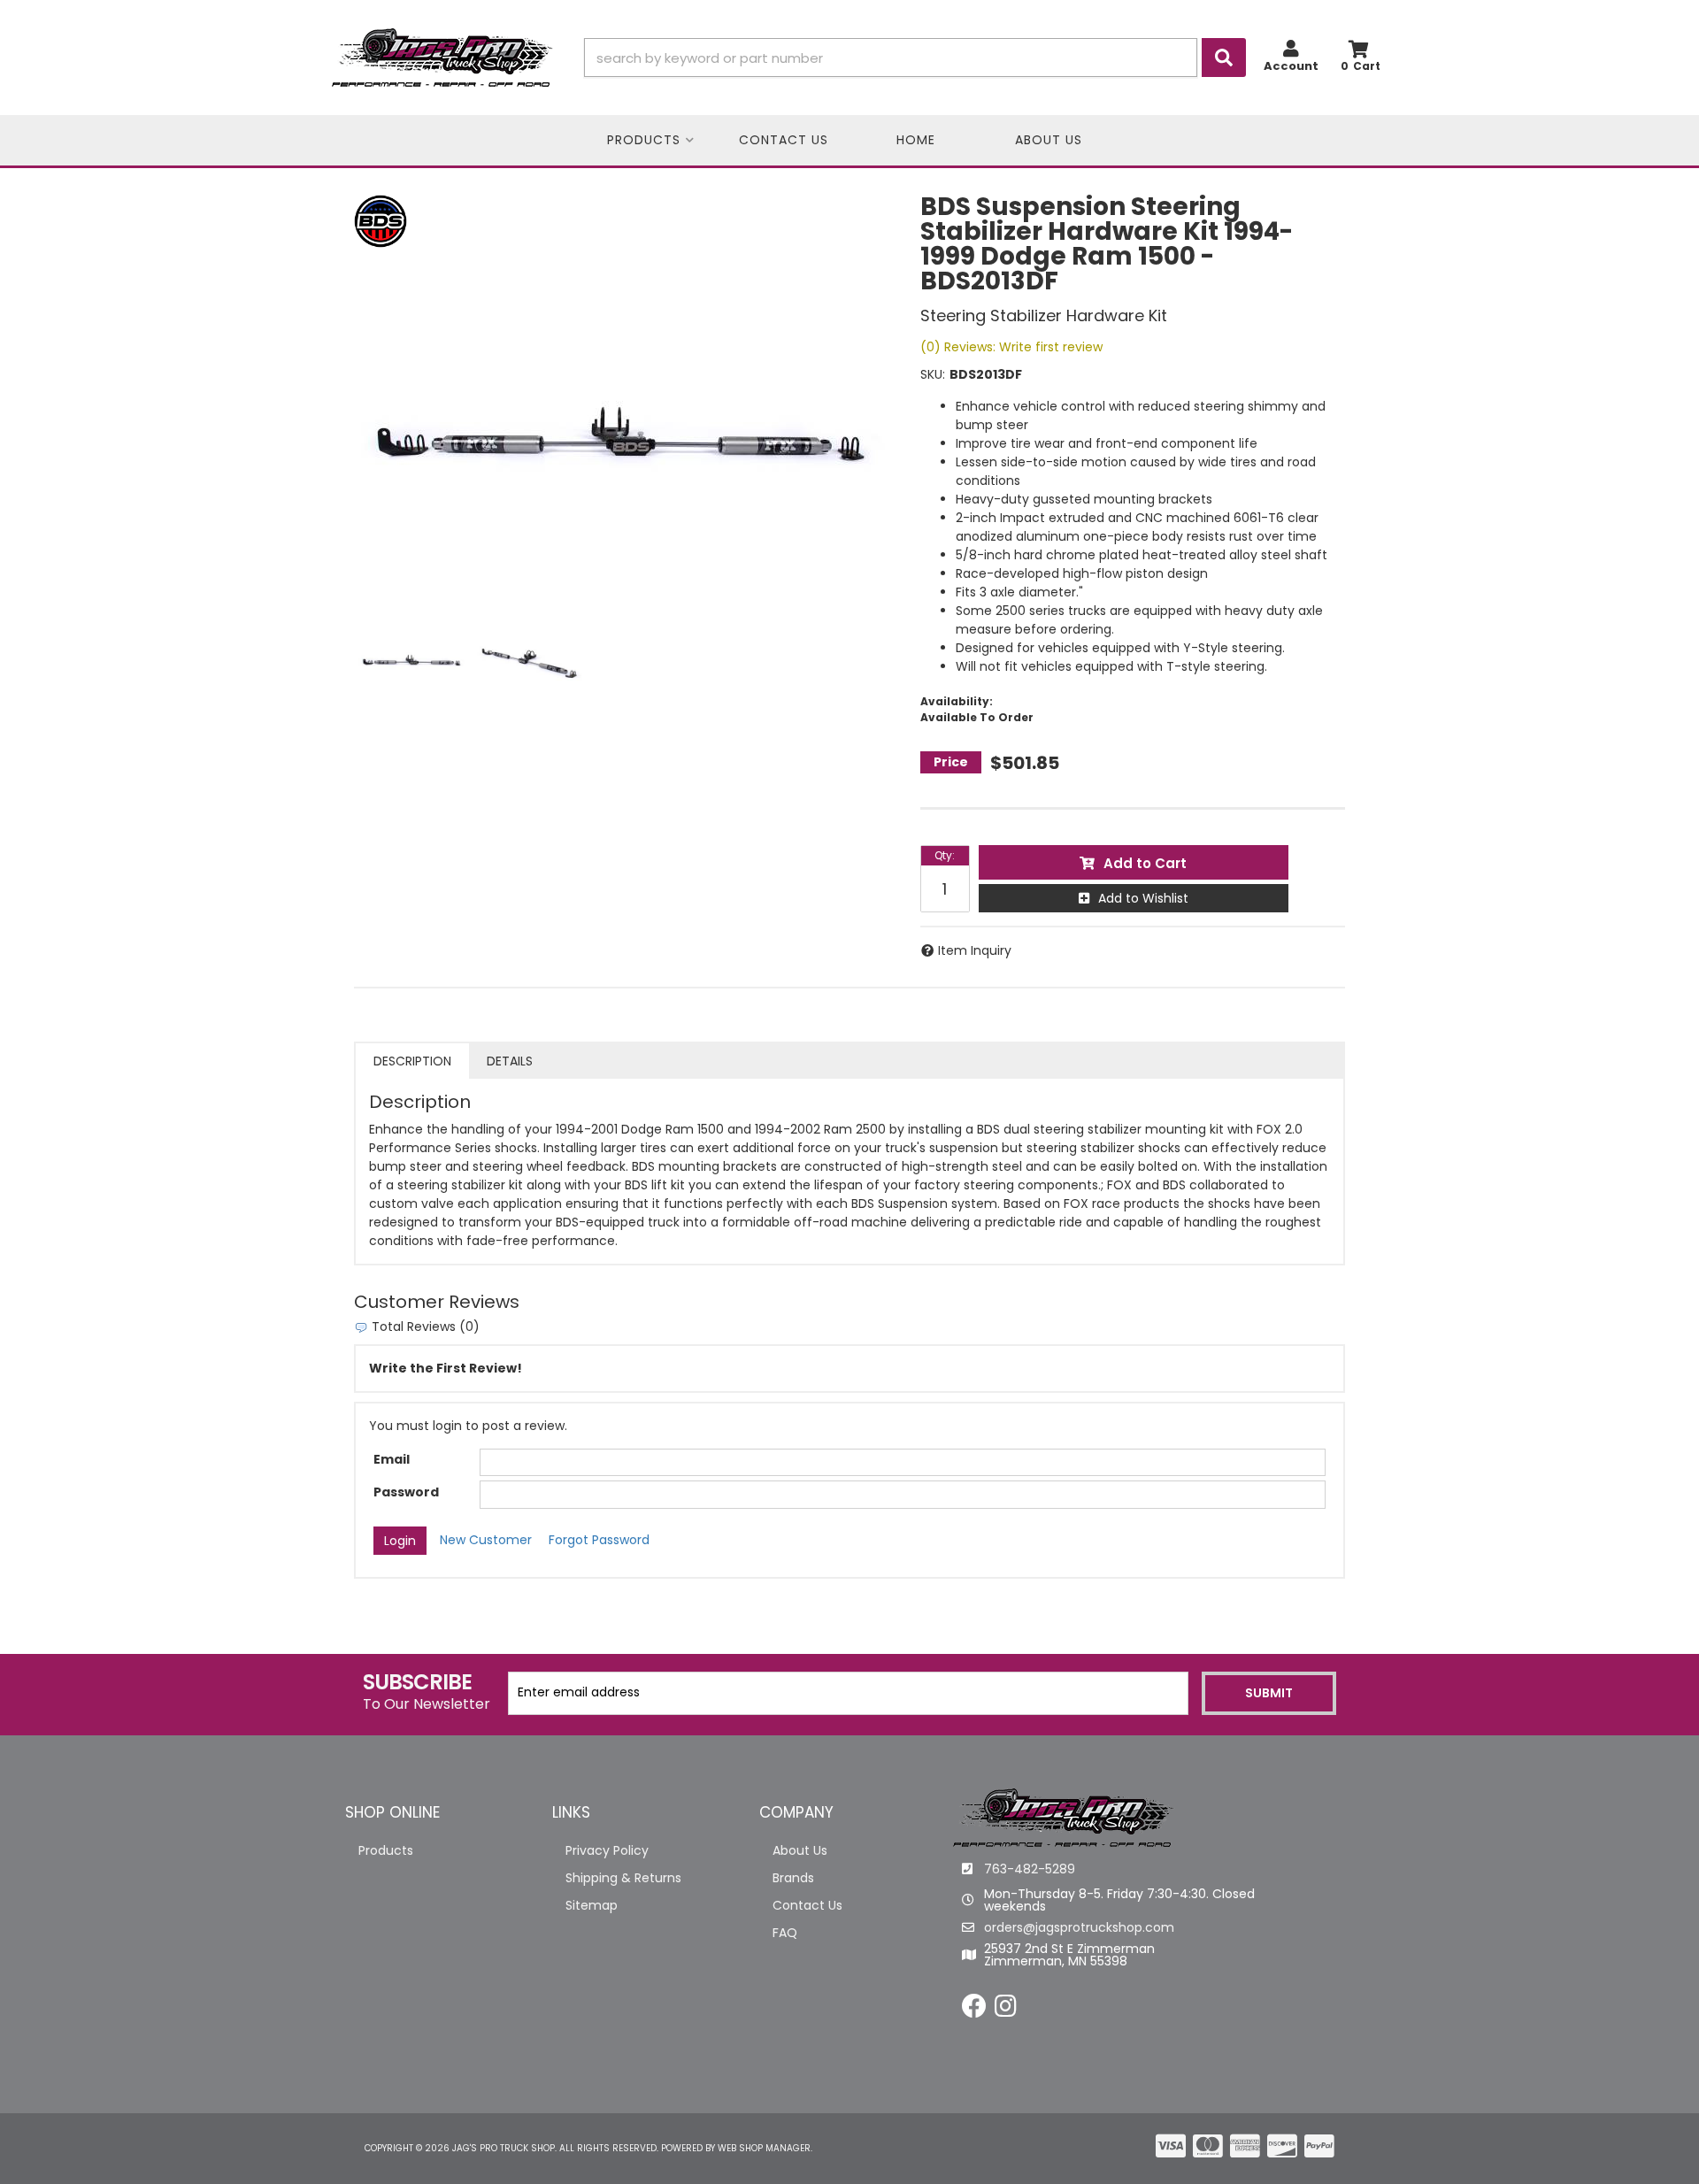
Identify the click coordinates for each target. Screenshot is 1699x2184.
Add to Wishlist (1143, 898)
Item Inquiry (975, 950)
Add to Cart (1145, 863)
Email (392, 1459)
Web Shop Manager (764, 2148)
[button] (915, 58)
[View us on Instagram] (1006, 2011)
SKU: (933, 374)
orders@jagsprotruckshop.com (1079, 1927)
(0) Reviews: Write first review (1011, 347)
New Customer (486, 1540)
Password (406, 1492)
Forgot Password (599, 1540)
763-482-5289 (1030, 1869)
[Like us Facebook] (974, 2011)
